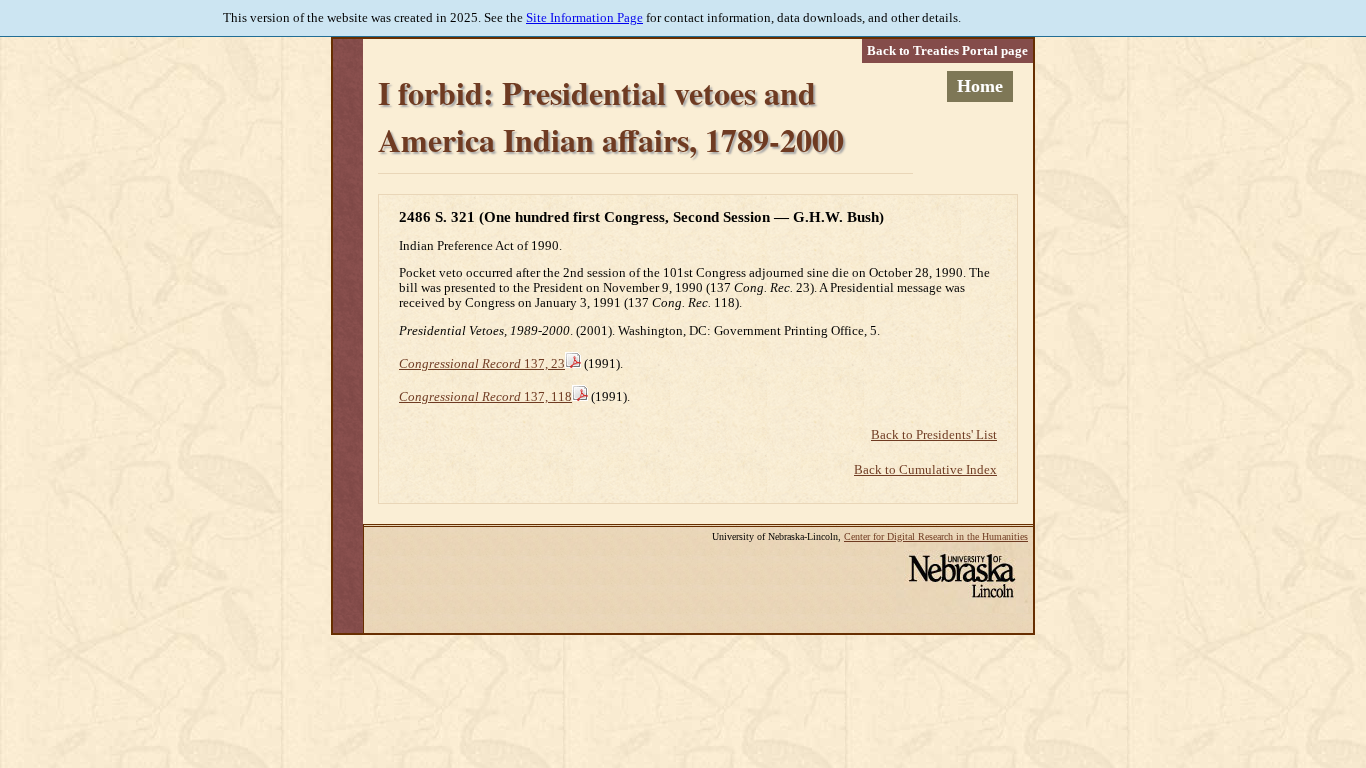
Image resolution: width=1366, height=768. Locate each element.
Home (980, 86)
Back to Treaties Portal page (947, 51)
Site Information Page (584, 17)
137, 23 (482, 364)
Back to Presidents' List (934, 435)
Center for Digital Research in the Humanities (936, 536)
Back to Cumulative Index (925, 470)
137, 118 (485, 397)
